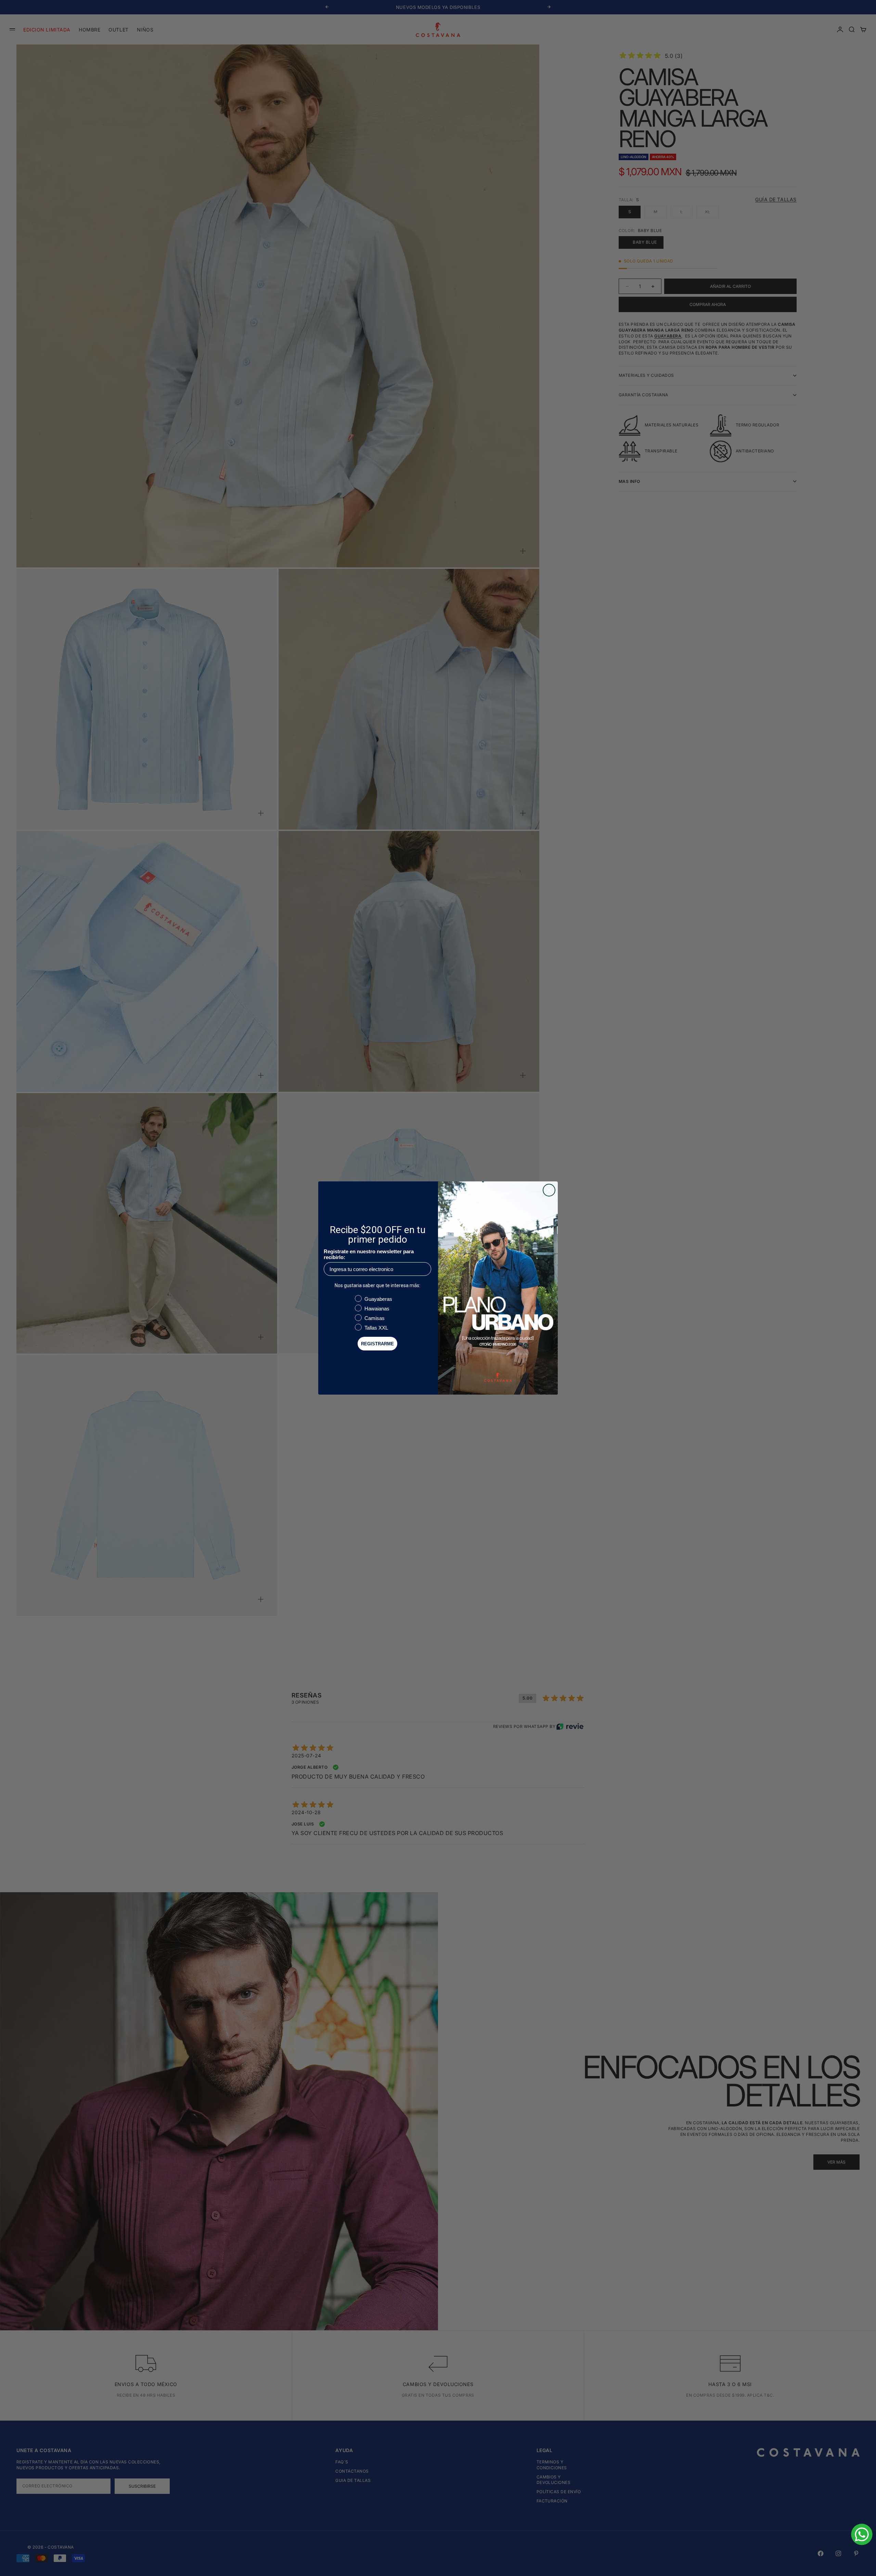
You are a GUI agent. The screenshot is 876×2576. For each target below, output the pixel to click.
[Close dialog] (549, 1190)
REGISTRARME (377, 1344)
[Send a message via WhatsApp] (862, 2534)
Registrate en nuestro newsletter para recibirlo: (369, 1254)
